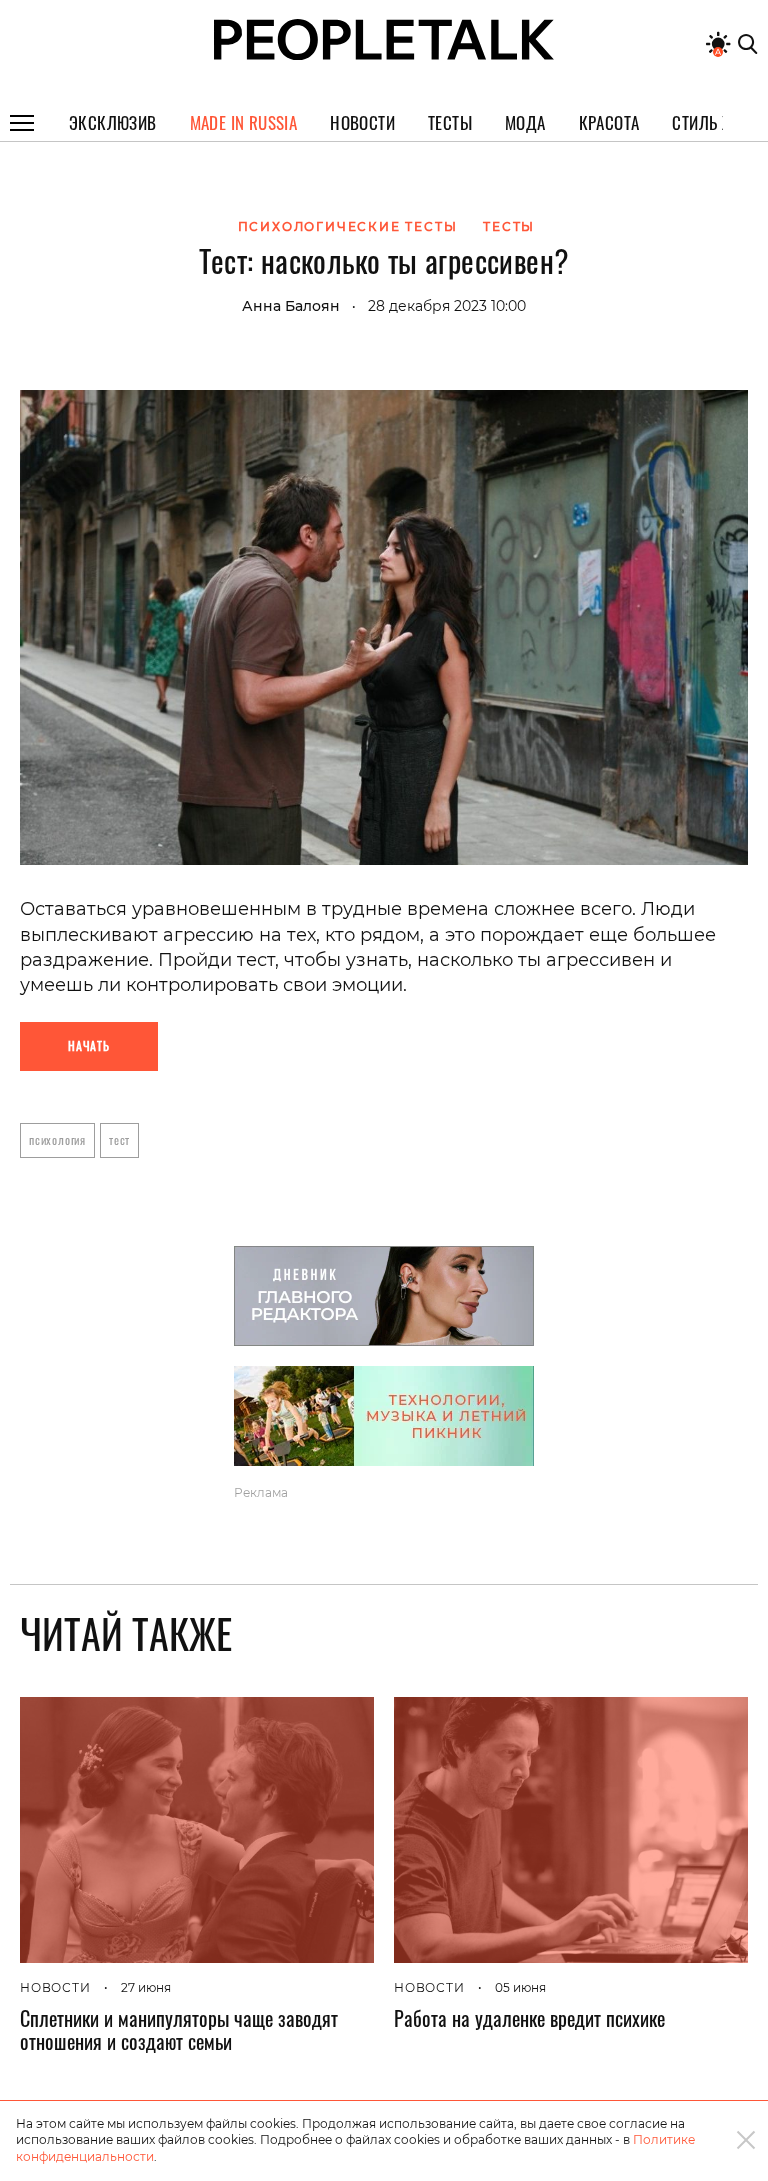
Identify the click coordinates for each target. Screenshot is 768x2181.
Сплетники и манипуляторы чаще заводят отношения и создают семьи (179, 2029)
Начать (89, 1045)
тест (119, 1139)
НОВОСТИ (55, 1987)
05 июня (520, 1987)
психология (57, 1139)
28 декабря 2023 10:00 (447, 306)
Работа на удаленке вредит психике (529, 2018)
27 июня (146, 1987)
